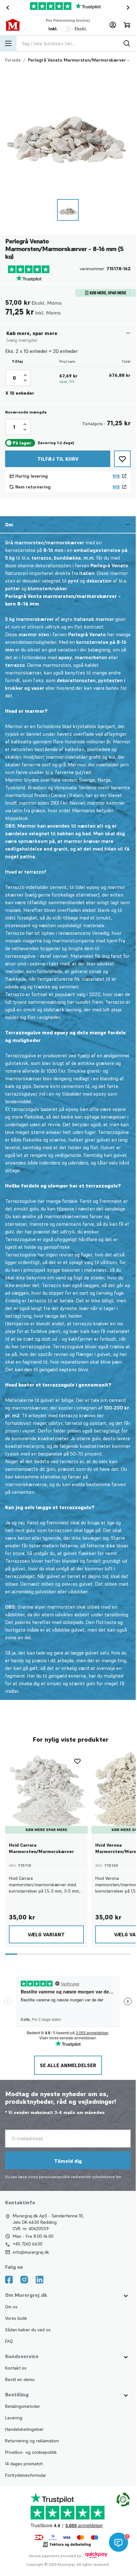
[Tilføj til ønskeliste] (122, 459)
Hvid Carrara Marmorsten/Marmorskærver (41, 1848)
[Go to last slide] (6, 8)
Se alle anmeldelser (68, 2065)
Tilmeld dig (68, 2161)
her (119, 2177)
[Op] (25, 375)
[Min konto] (113, 25)
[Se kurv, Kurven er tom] (127, 25)
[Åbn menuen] (8, 43)
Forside (13, 60)
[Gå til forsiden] (18, 25)
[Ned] (25, 380)
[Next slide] (129, 8)
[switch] (66, 29)
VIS (116, 476)
